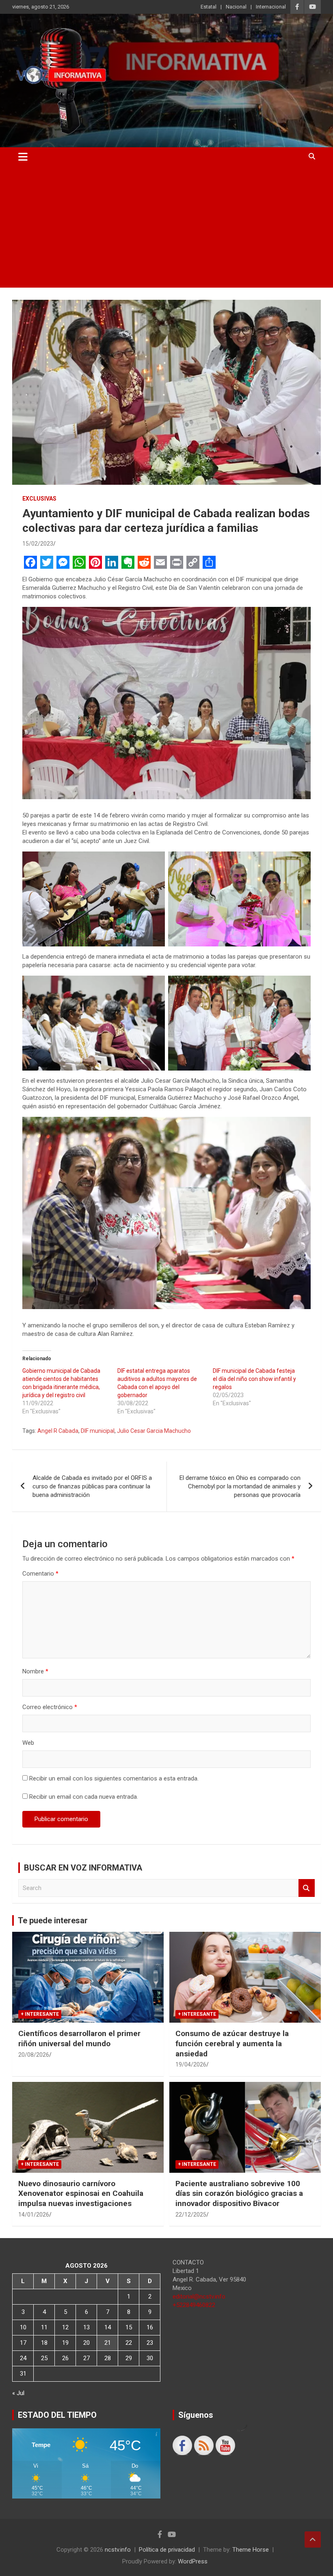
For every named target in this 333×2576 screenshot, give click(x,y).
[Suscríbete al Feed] (204, 2445)
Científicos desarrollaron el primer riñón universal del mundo (79, 2038)
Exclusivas (39, 499)
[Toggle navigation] (23, 157)
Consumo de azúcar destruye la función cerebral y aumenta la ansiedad (232, 2043)
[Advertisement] (166, 227)
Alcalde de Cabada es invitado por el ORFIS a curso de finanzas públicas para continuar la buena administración (92, 1486)
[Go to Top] (313, 2539)
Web (28, 1743)
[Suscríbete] (225, 2445)
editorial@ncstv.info (199, 2296)
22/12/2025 (191, 2215)
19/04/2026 (191, 2064)
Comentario (40, 1574)
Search (307, 1888)
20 (86, 2343)
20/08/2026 (34, 2055)
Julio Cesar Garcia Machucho (154, 1431)
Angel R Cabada (58, 1431)
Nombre (35, 1671)
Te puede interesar (53, 1920)
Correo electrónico (50, 1707)
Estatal (209, 7)
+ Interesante (40, 2014)
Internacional (271, 7)
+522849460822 (194, 2305)
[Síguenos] (182, 2445)
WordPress (193, 2561)
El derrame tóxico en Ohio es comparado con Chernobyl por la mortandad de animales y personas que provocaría (240, 1486)
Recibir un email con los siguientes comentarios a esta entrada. (114, 1778)
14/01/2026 (34, 2215)
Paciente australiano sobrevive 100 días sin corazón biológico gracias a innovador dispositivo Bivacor (239, 2193)
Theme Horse (251, 2550)
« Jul (18, 2393)
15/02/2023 (38, 544)
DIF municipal (98, 1431)
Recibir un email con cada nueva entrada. (84, 1797)
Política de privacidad (167, 2550)
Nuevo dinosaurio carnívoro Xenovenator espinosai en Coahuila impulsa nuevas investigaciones (81, 2193)
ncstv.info (118, 2550)
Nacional (236, 7)
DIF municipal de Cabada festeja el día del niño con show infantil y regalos (254, 1379)
